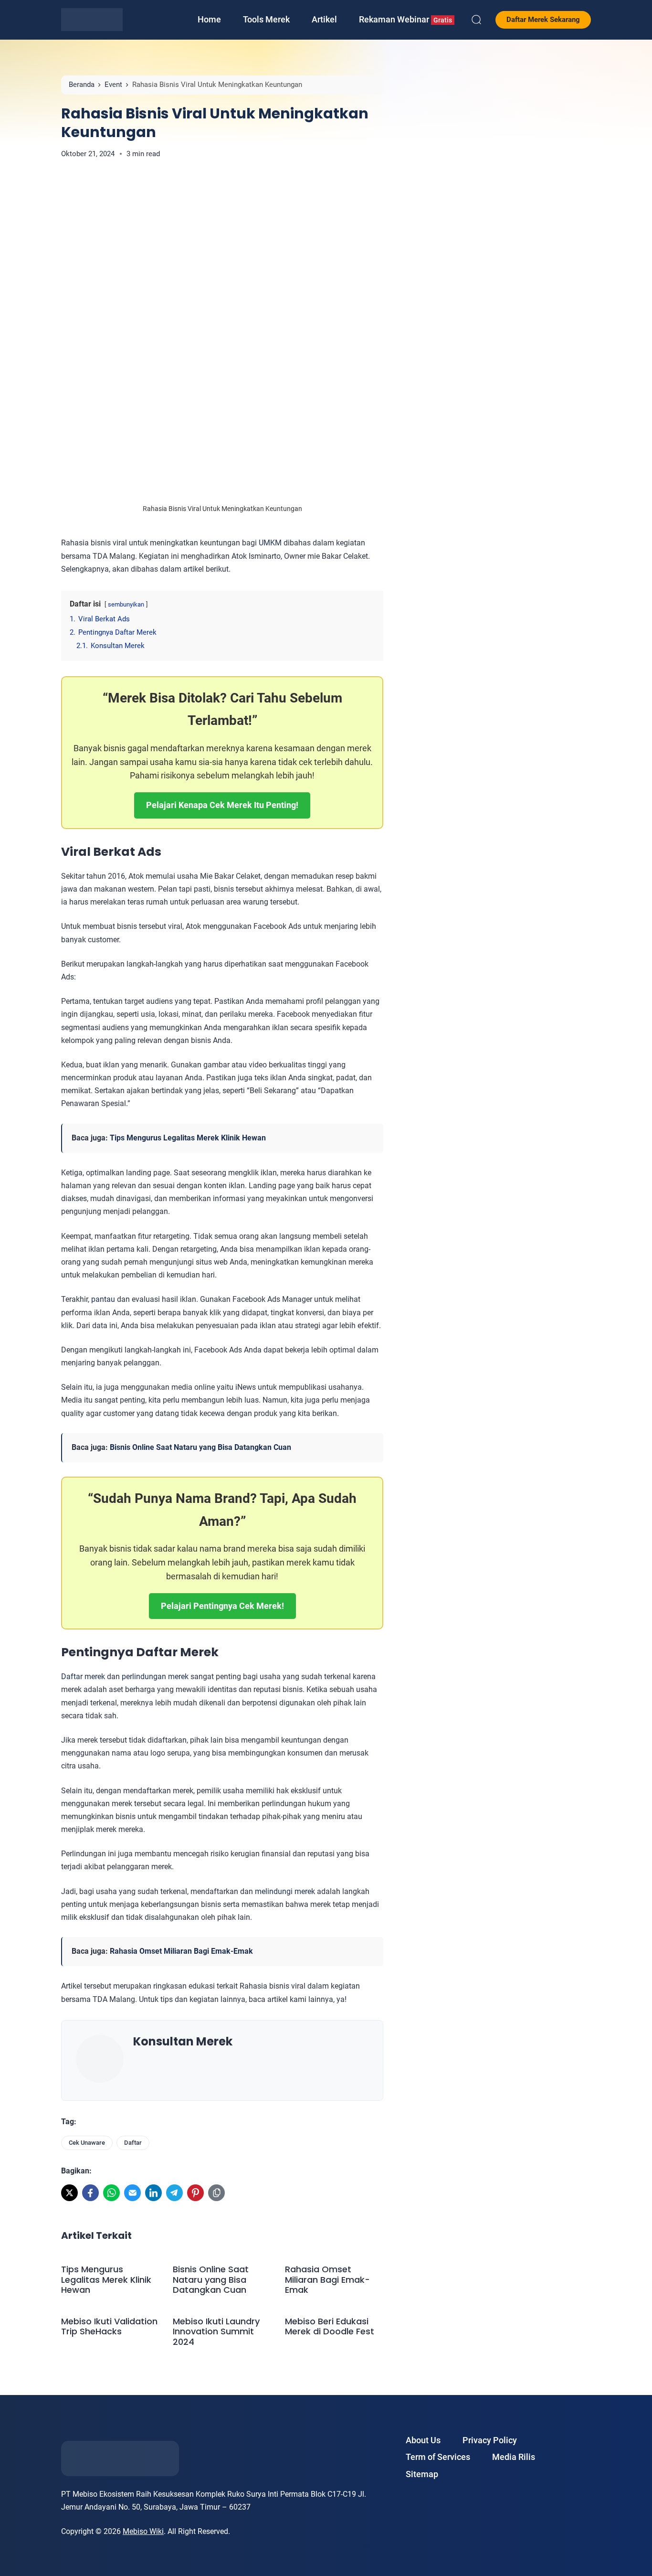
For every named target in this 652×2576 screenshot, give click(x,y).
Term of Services (438, 2457)
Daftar (133, 2143)
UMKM (270, 543)
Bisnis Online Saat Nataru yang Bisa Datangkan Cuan (200, 1447)
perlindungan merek (155, 1677)
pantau (103, 1299)
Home (209, 19)
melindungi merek (285, 1891)
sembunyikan (126, 604)
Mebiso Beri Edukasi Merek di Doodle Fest (331, 2326)
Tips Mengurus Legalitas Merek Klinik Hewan (188, 1138)
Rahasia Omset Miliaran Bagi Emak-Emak (181, 1951)
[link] (69, 2193)
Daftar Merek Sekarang (543, 20)
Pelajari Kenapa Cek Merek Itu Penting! (222, 805)
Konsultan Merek (183, 2041)
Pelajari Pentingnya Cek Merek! (222, 1606)
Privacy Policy (490, 2440)
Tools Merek (266, 19)
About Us (423, 2440)
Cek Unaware (87, 2143)
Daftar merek (83, 1677)
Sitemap (422, 2474)
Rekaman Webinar (405, 19)
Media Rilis (514, 2457)
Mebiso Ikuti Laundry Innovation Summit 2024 (216, 2332)
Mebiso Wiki (143, 2531)
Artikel (324, 19)
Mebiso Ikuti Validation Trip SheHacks (109, 2326)
